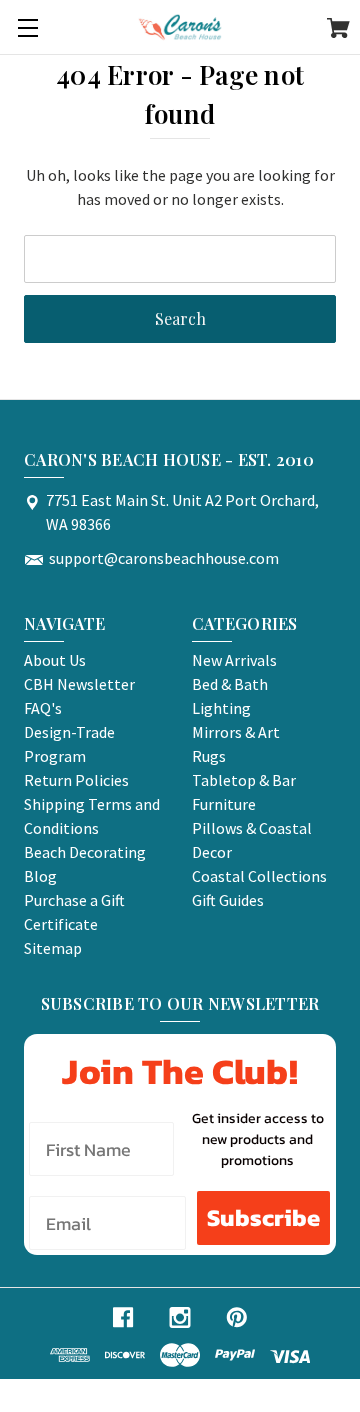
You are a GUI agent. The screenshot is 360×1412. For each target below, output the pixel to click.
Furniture (224, 804)
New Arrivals (234, 660)
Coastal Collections (259, 876)
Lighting (221, 708)
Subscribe (263, 1217)
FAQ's (43, 708)
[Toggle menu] (27, 27)
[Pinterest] (237, 1317)
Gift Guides (228, 900)
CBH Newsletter (79, 684)
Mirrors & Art (236, 732)
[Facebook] (123, 1317)
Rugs (209, 756)
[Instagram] (180, 1317)
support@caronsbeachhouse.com (164, 558)
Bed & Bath (230, 684)
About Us (55, 660)
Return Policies (76, 780)
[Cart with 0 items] (338, 31)
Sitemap (53, 948)
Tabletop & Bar (244, 780)
